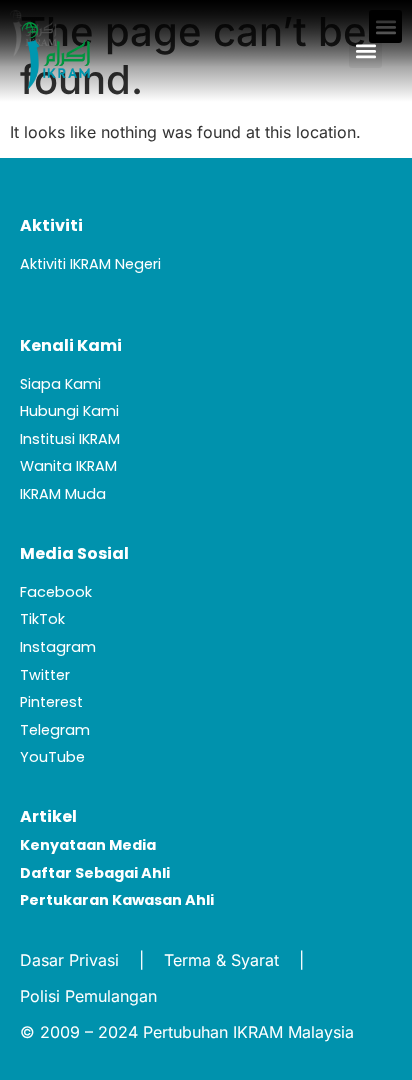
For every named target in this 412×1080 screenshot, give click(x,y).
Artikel (48, 816)
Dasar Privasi (69, 960)
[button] (365, 51)
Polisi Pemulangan (88, 996)
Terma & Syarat (221, 960)
